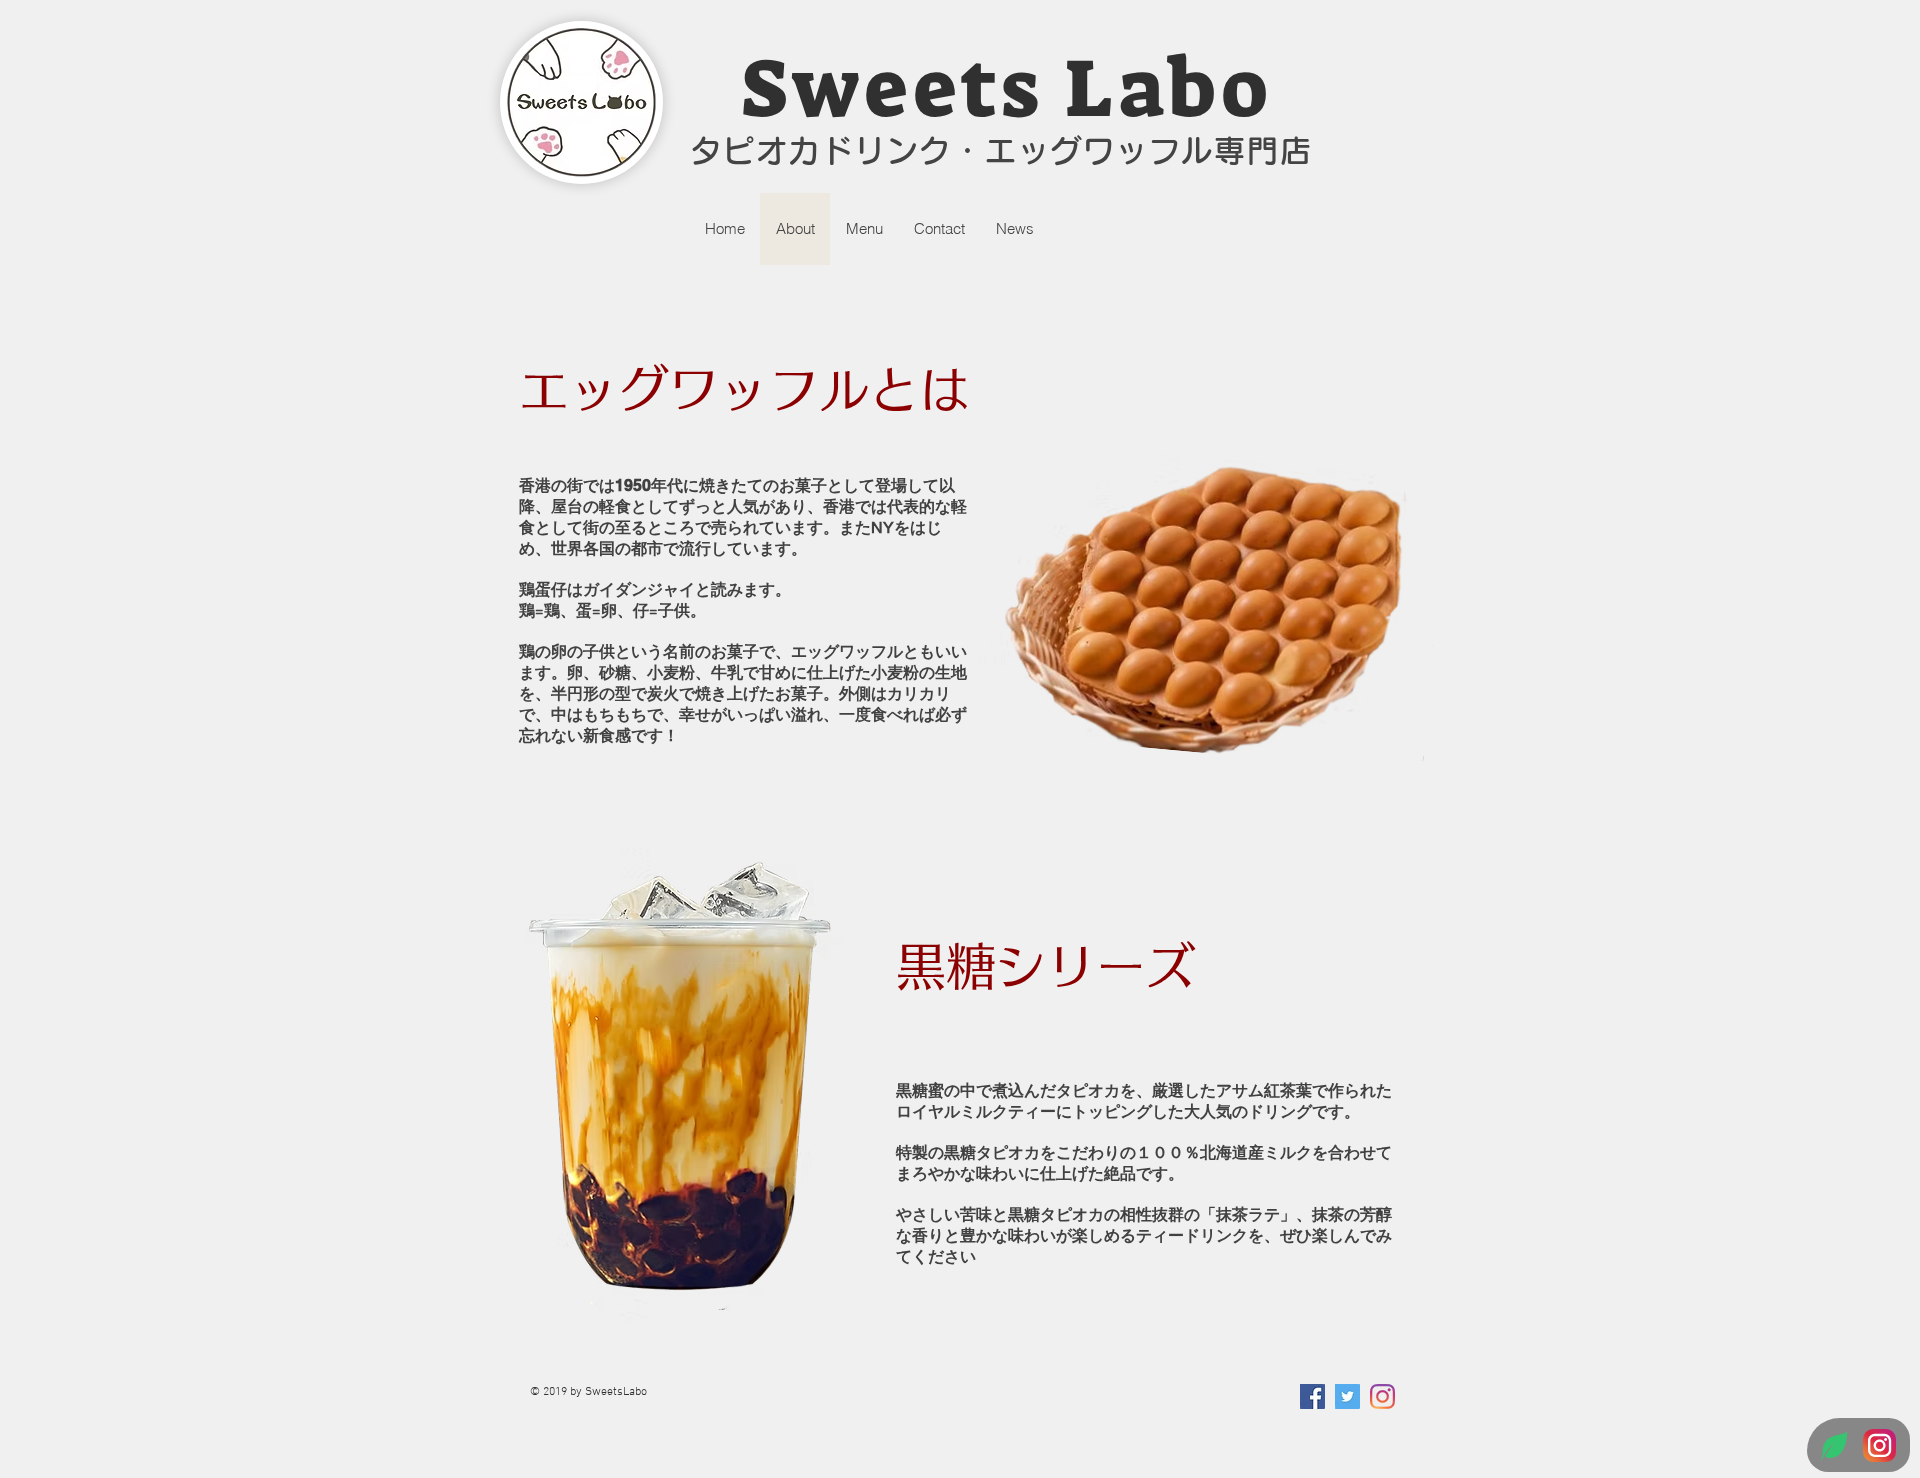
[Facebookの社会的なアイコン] (1312, 1396)
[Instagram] (1382, 1396)
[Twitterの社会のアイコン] (1347, 1396)
